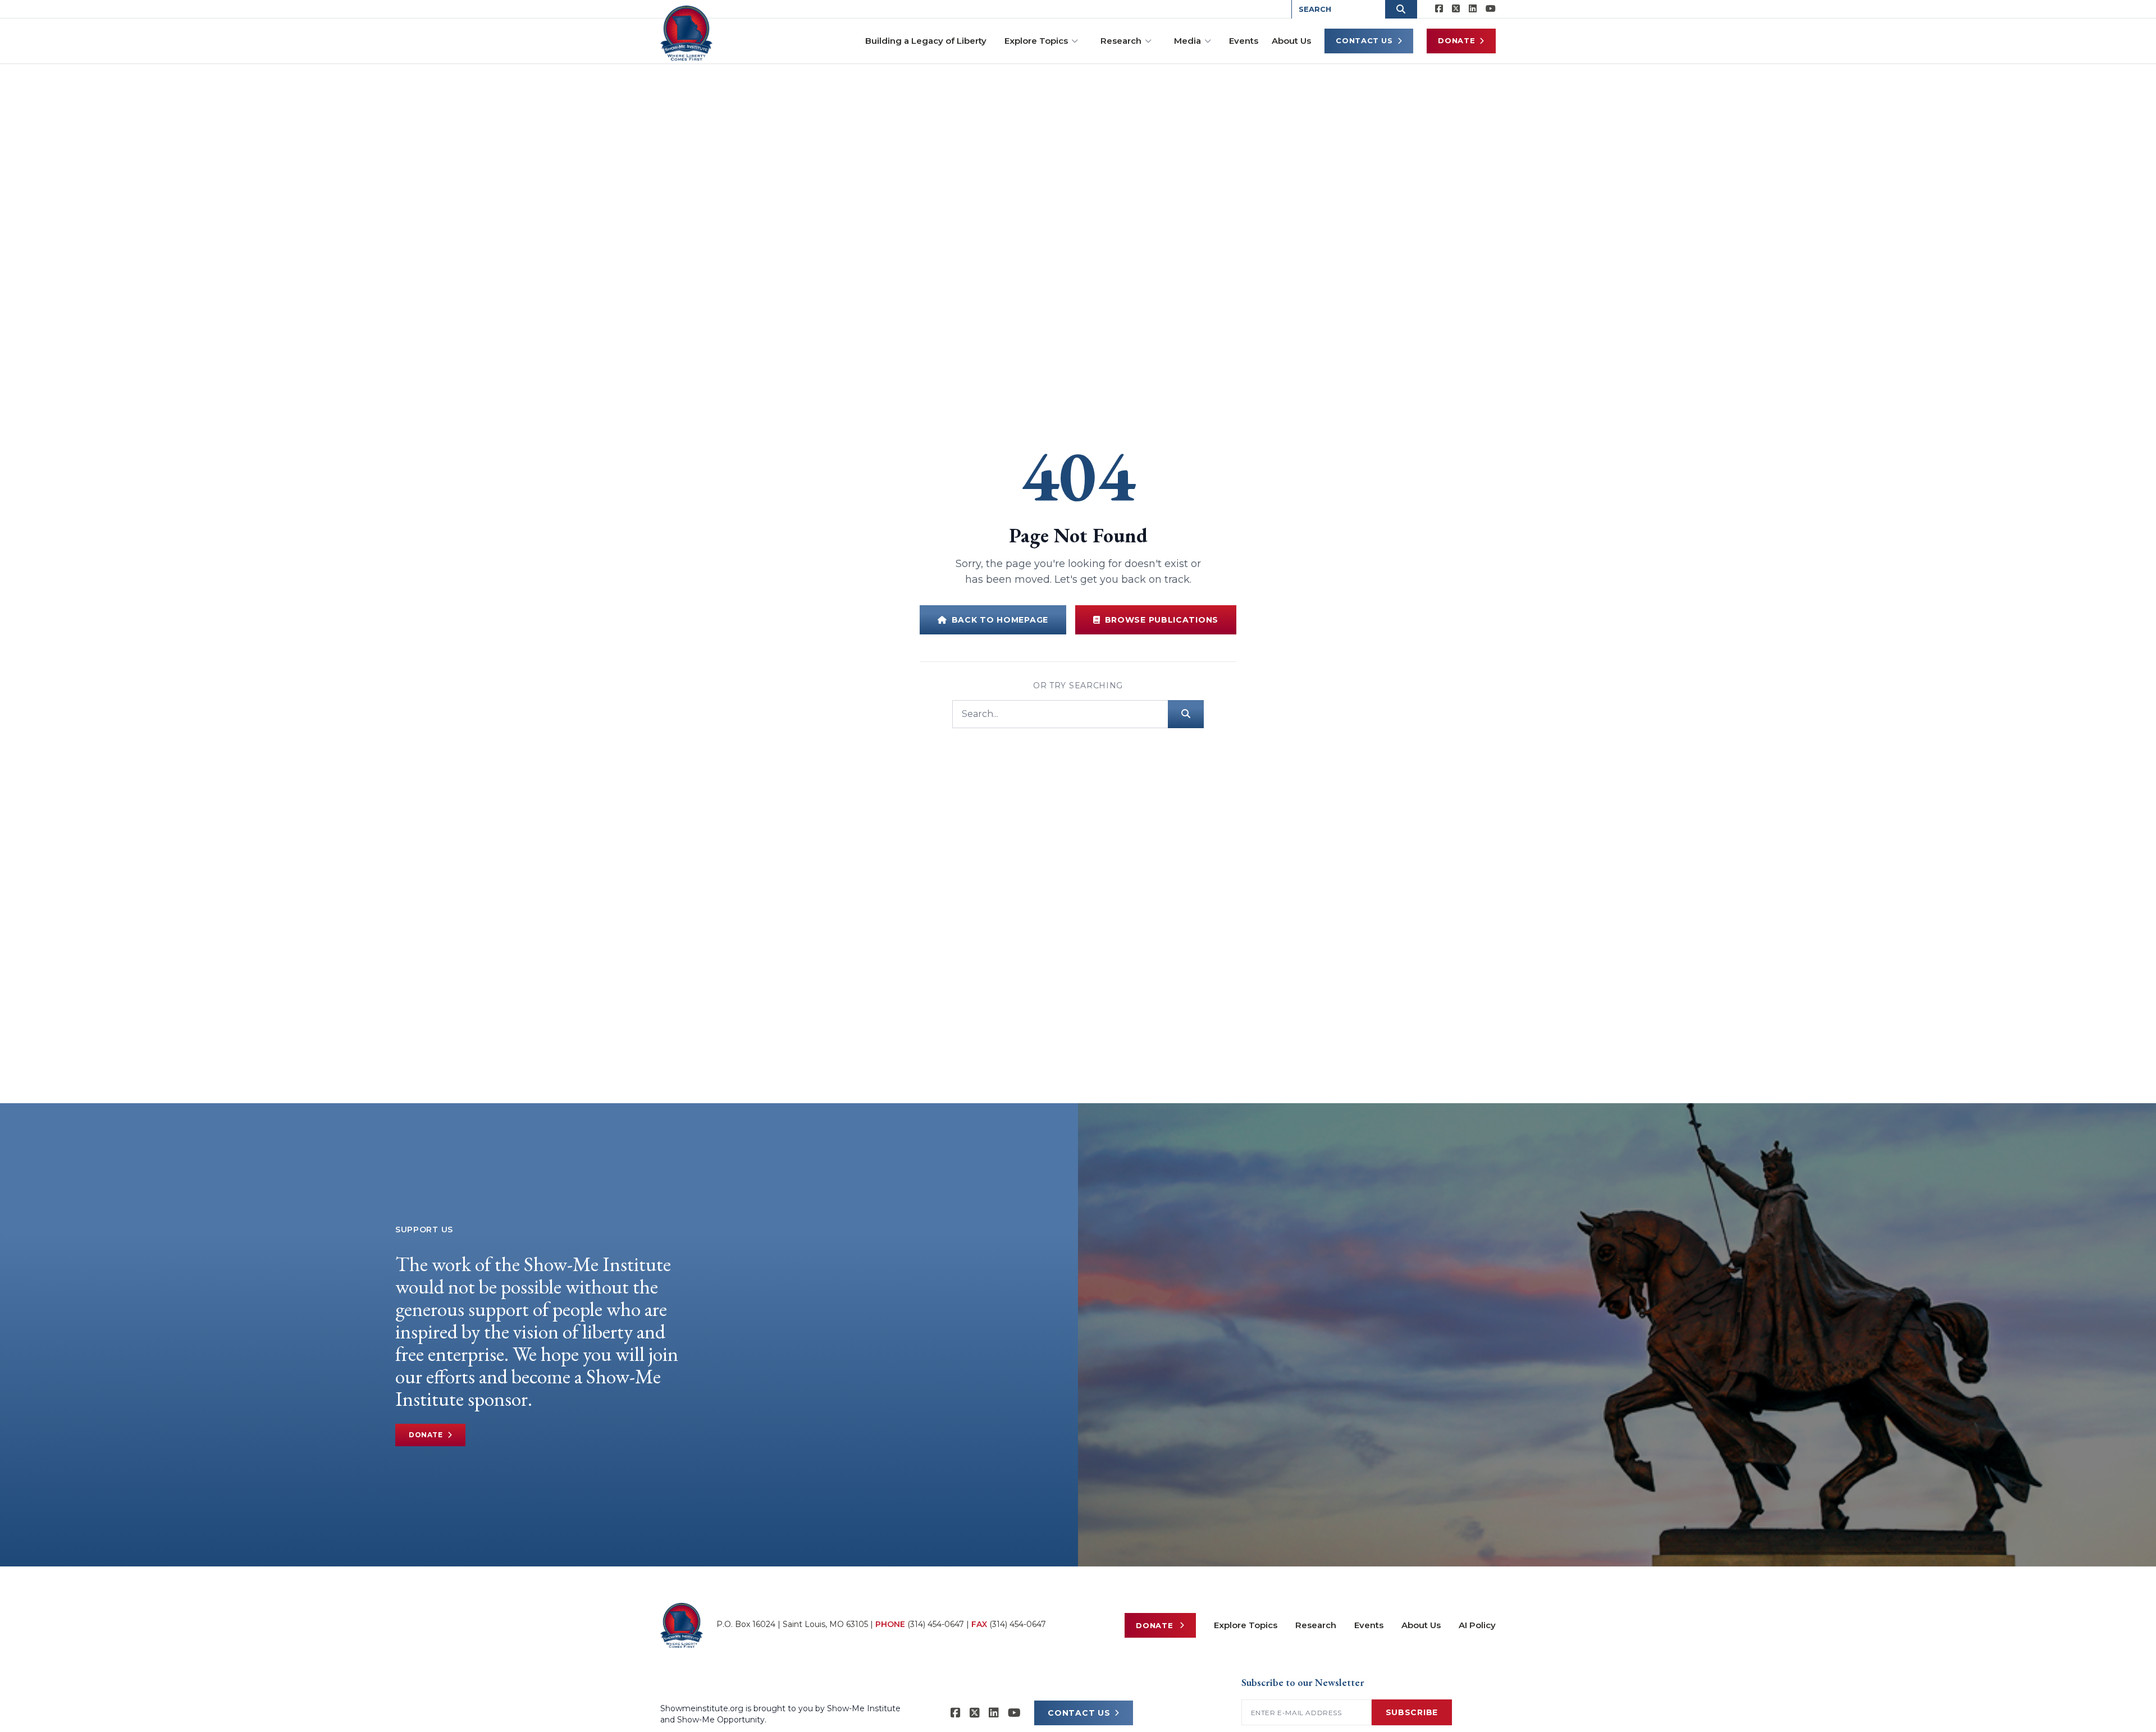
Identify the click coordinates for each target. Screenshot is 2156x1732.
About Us (1291, 41)
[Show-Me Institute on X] (1456, 9)
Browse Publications (1162, 620)
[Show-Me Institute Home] (686, 33)
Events (1244, 41)
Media (1187, 41)
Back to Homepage (1000, 620)
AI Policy (1477, 1625)
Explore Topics (1036, 41)
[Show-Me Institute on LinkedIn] (1473, 9)
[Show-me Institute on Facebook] (1439, 9)
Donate (1456, 40)
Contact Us (1364, 40)
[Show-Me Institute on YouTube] (1491, 9)
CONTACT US (1079, 1713)
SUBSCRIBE (1412, 1712)
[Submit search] (1186, 714)
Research (1121, 41)
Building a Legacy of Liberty (926, 41)
